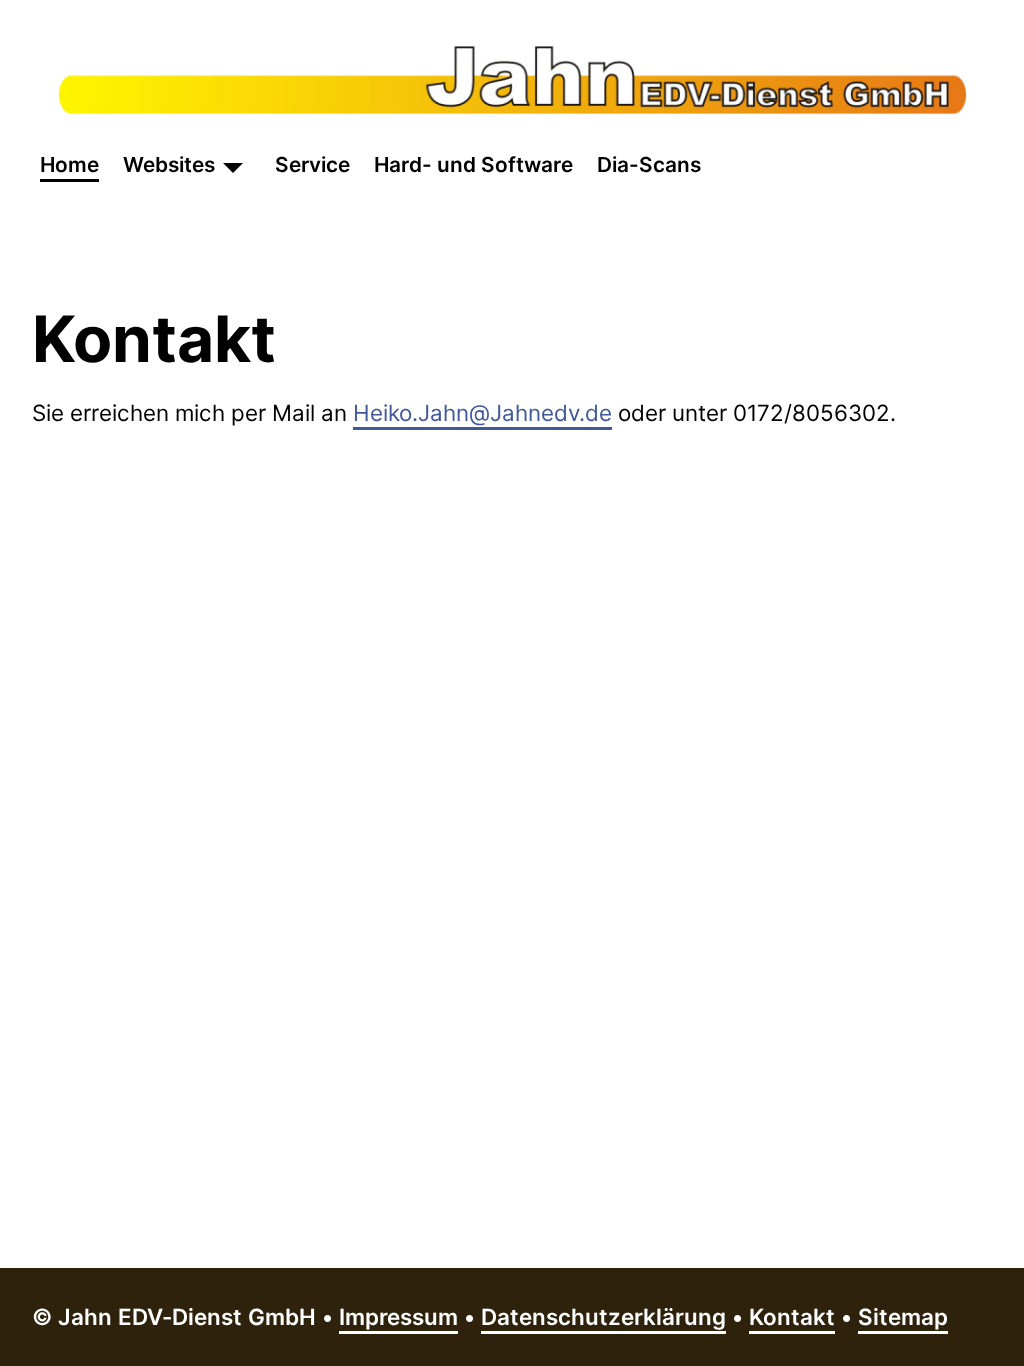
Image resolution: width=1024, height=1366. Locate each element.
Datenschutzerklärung (603, 1316)
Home (69, 164)
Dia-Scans (649, 164)
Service (312, 164)
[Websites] (233, 164)
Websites (169, 164)
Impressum (398, 1316)
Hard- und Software (473, 164)
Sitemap (903, 1316)
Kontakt (792, 1316)
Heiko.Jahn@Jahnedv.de (482, 412)
